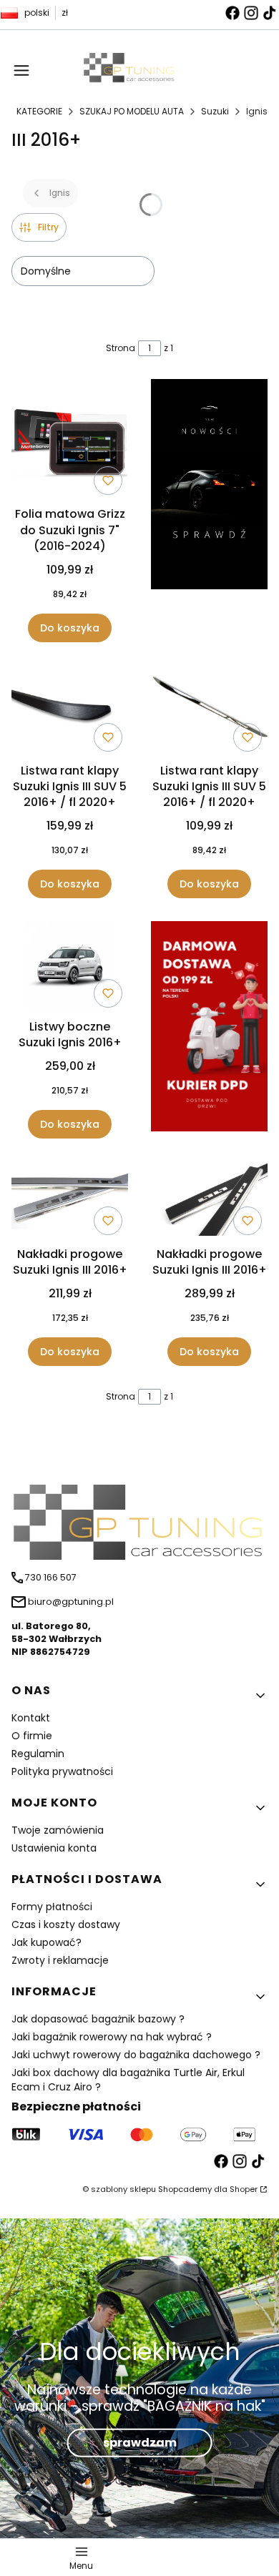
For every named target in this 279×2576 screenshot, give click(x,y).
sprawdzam (140, 2442)
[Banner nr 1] (209, 510)
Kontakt (31, 1718)
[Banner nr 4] (209, 1030)
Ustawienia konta (54, 1848)
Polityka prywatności (62, 1771)
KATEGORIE (39, 111)
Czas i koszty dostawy (66, 1924)
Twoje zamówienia (58, 1830)
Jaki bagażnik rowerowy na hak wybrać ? (112, 2037)
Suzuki (215, 111)
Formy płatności (52, 1907)
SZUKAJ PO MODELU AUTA (132, 111)
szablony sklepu (123, 2189)
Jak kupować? (46, 1942)
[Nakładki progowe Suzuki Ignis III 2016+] (70, 1201)
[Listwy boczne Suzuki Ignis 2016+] (70, 967)
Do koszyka (70, 628)
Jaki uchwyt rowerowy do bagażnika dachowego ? (136, 2055)
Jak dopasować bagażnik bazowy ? (98, 2019)
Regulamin (38, 1754)
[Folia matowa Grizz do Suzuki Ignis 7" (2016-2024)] (70, 440)
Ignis (257, 111)
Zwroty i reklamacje (60, 1960)
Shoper (244, 2189)
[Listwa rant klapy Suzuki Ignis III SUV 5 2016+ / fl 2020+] (70, 711)
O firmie (32, 1736)
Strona (121, 348)
